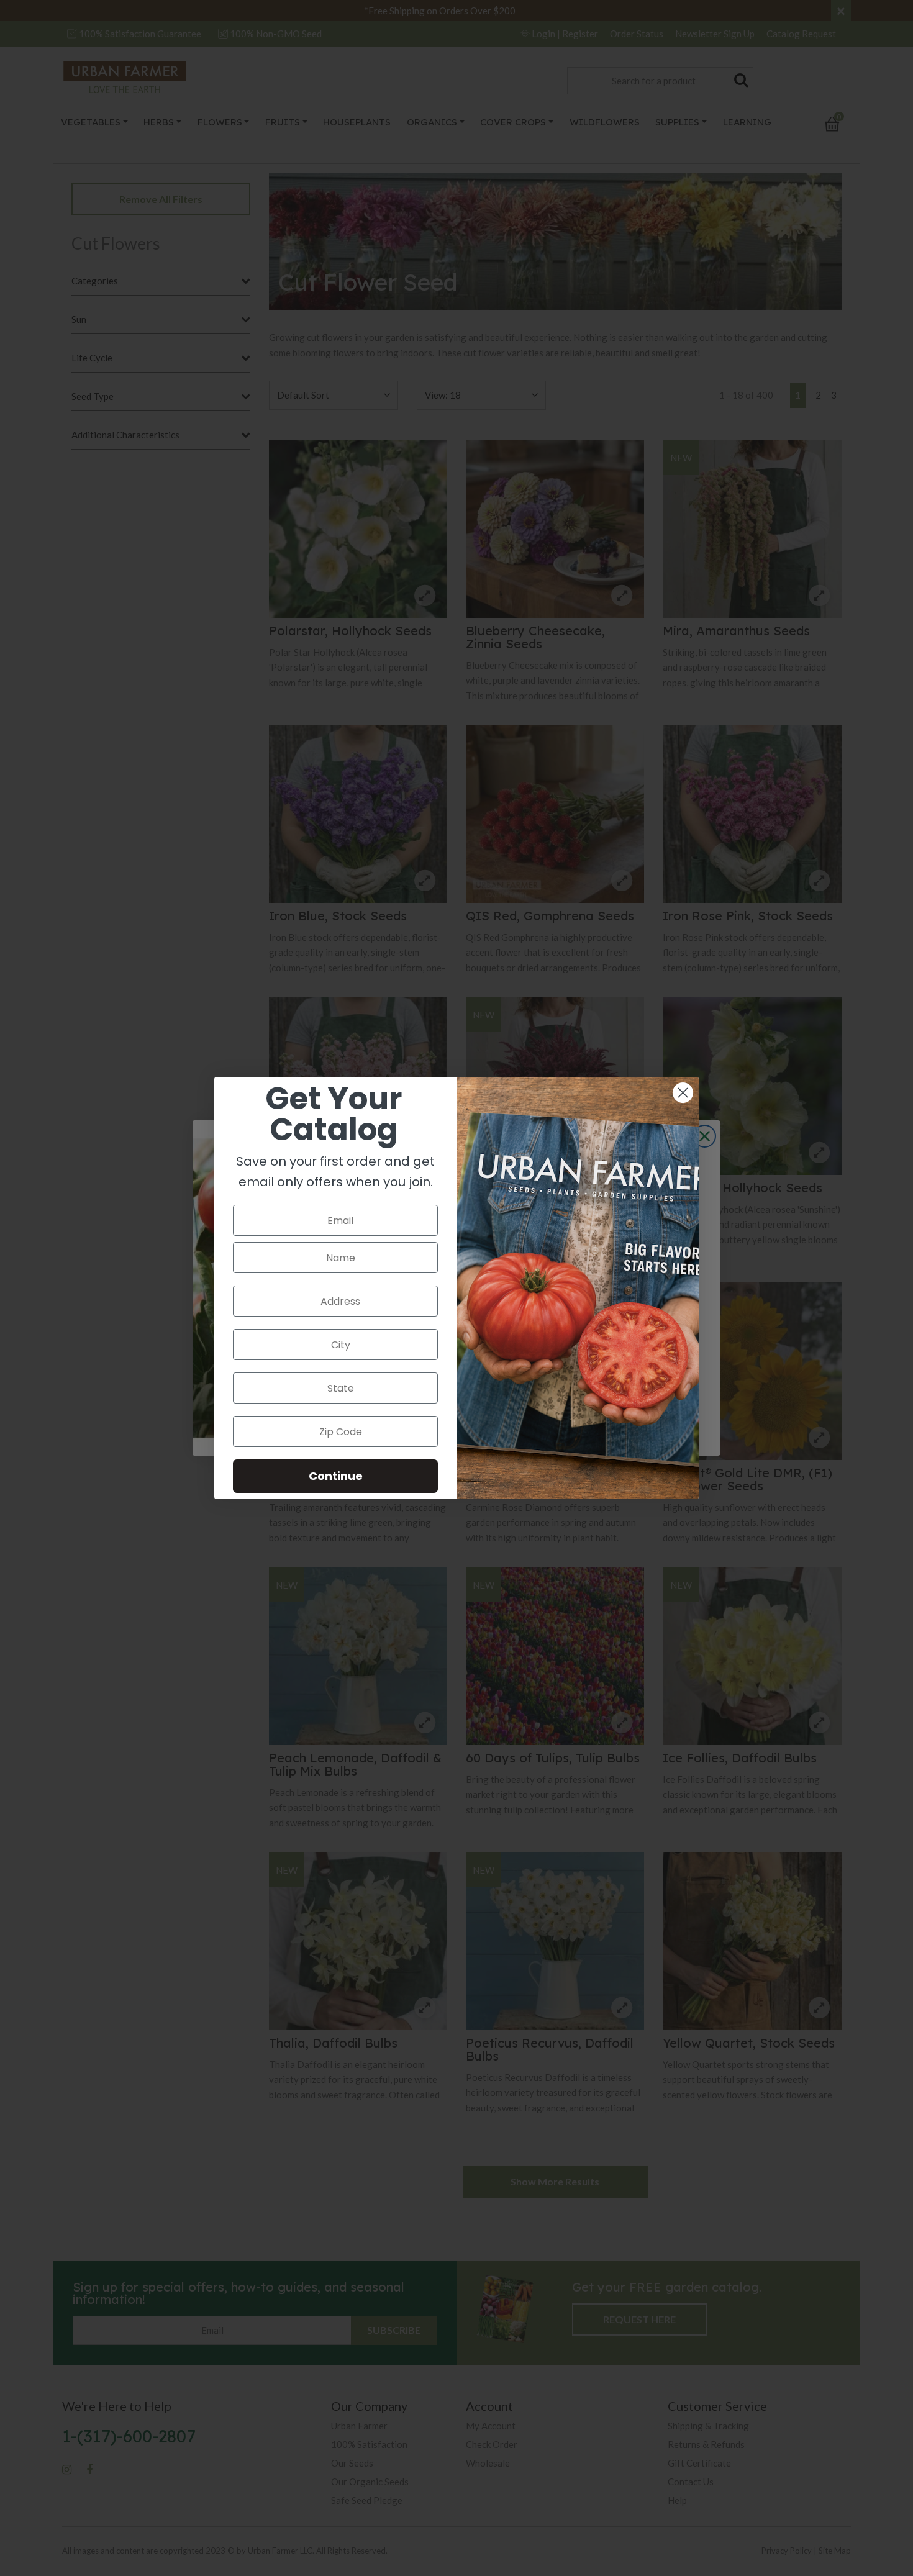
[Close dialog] (683, 1093)
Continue (336, 1476)
